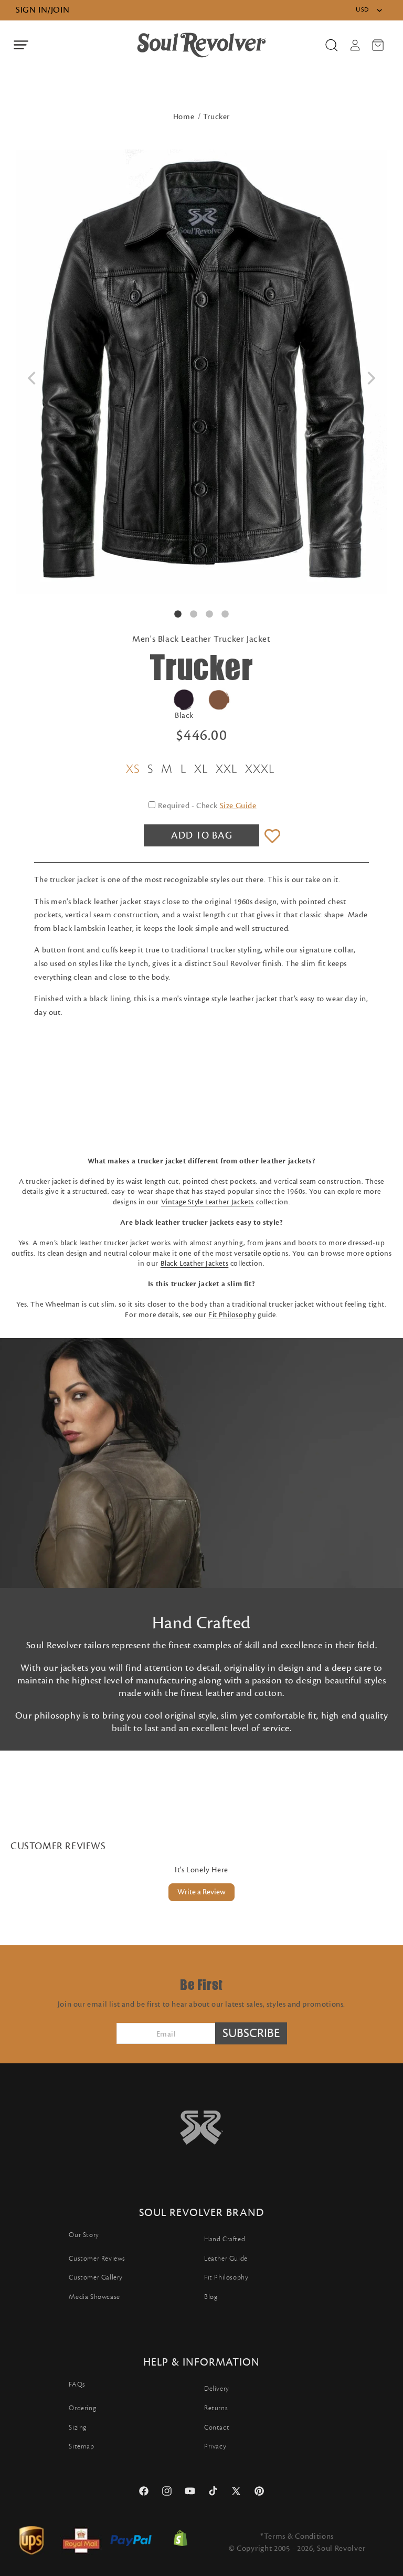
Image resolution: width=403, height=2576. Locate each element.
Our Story (84, 2235)
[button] (21, 45)
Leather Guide (226, 2259)
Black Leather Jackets (195, 1264)
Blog (211, 2297)
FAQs (77, 2384)
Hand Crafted (225, 2239)
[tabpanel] (201, 372)
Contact (217, 2427)
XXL (226, 769)
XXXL (260, 769)
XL (201, 769)
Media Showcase (94, 2297)
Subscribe (251, 2033)
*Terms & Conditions (297, 2536)
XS (133, 769)
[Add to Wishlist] (272, 837)
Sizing (78, 2427)
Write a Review (201, 1892)
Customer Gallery (96, 2277)
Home (184, 117)
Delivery (217, 2389)
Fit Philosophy (232, 1315)
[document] (201, 372)
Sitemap (81, 2446)
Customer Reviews (97, 2259)
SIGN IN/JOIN (43, 10)
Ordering (82, 2408)
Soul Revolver (341, 2548)
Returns (216, 2408)
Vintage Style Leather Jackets (208, 1202)
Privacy (215, 2446)
